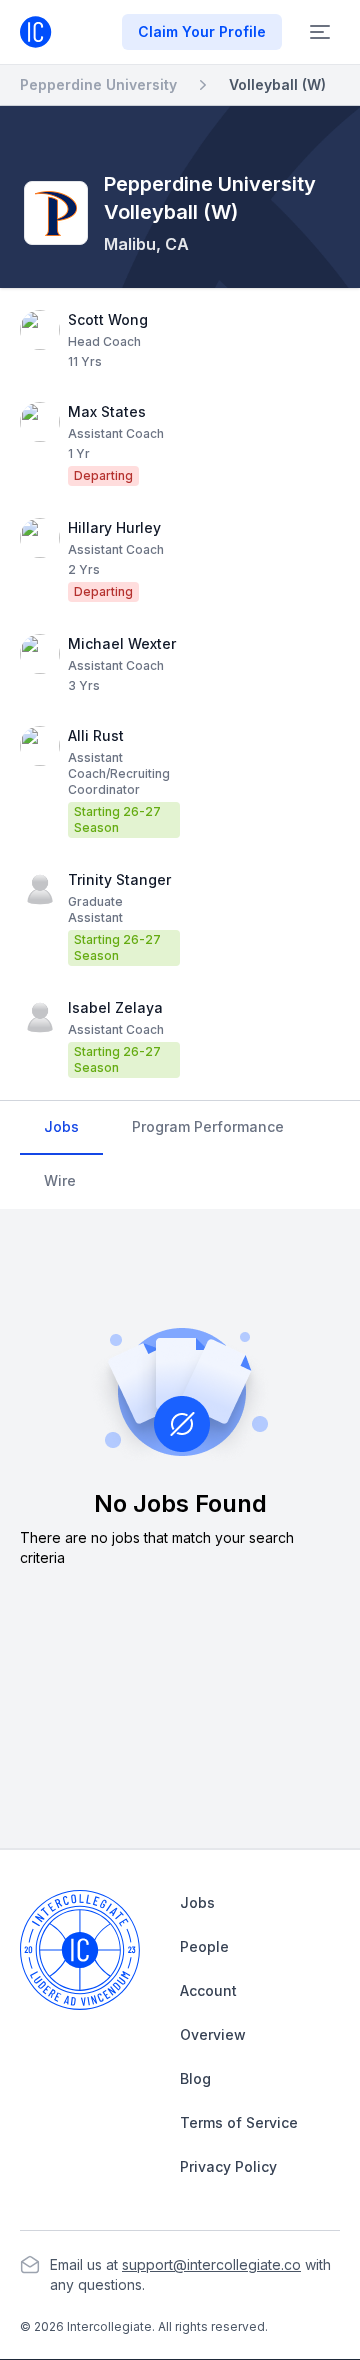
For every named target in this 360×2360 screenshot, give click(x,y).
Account (208, 1990)
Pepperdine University (98, 84)
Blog (195, 2078)
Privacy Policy (228, 2166)
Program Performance (208, 1126)
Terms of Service (239, 2122)
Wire (60, 1180)
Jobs (61, 1126)
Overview (213, 2034)
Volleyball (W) (277, 84)
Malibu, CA (146, 244)
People (204, 1946)
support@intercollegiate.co (211, 2264)
